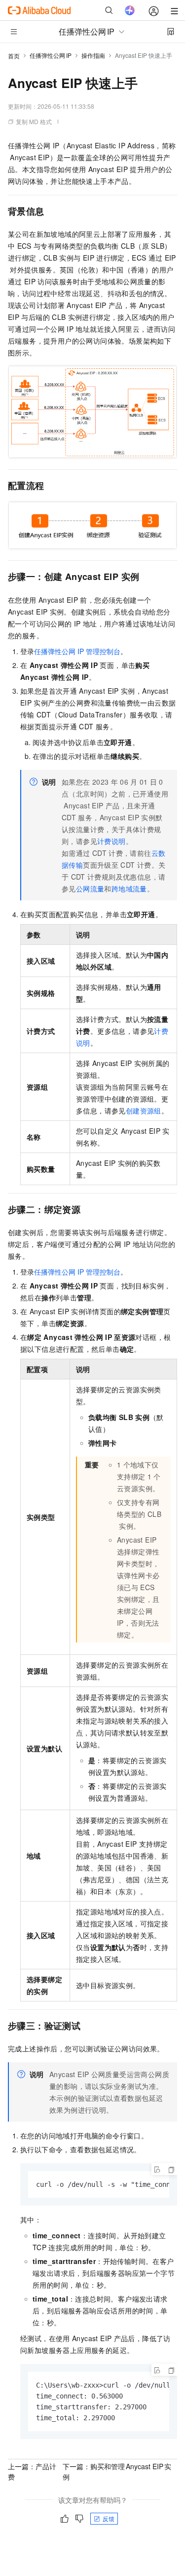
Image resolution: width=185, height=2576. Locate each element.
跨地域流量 (129, 888)
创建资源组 (144, 1110)
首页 (14, 56)
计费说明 (111, 841)
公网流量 (90, 888)
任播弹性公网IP (51, 55)
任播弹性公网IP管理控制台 (77, 651)
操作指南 (93, 55)
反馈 (109, 2518)
